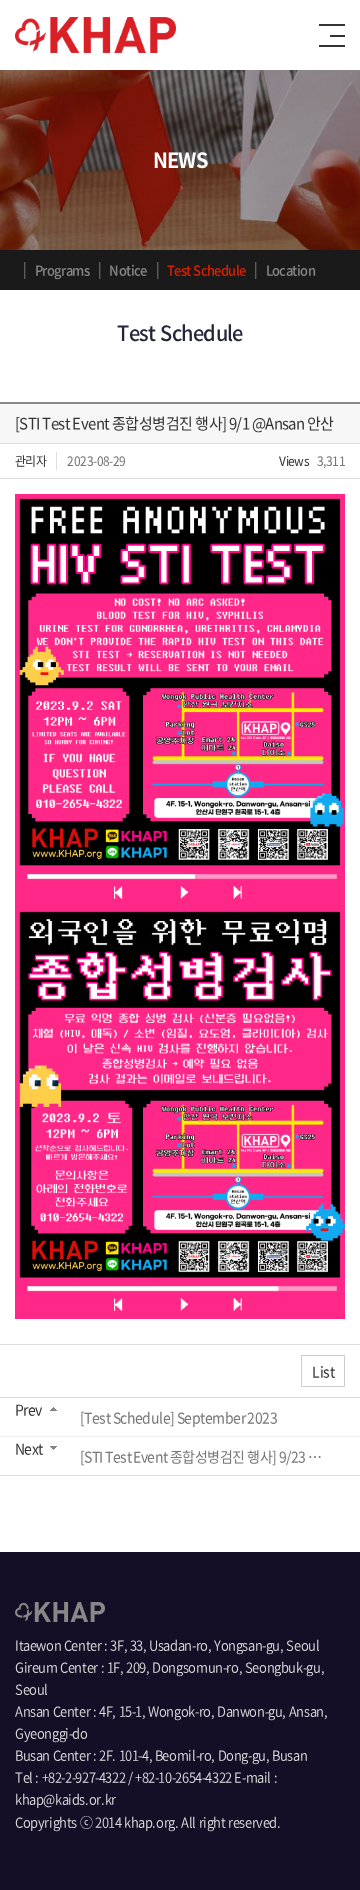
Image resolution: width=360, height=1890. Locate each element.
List (323, 1371)
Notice (128, 269)
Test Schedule (206, 269)
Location (291, 269)
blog (146, 1843)
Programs (62, 269)
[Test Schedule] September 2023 (178, 1417)
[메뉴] (332, 35)
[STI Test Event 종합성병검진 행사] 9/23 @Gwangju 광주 (206, 1456)
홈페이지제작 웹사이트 (74, 1843)
